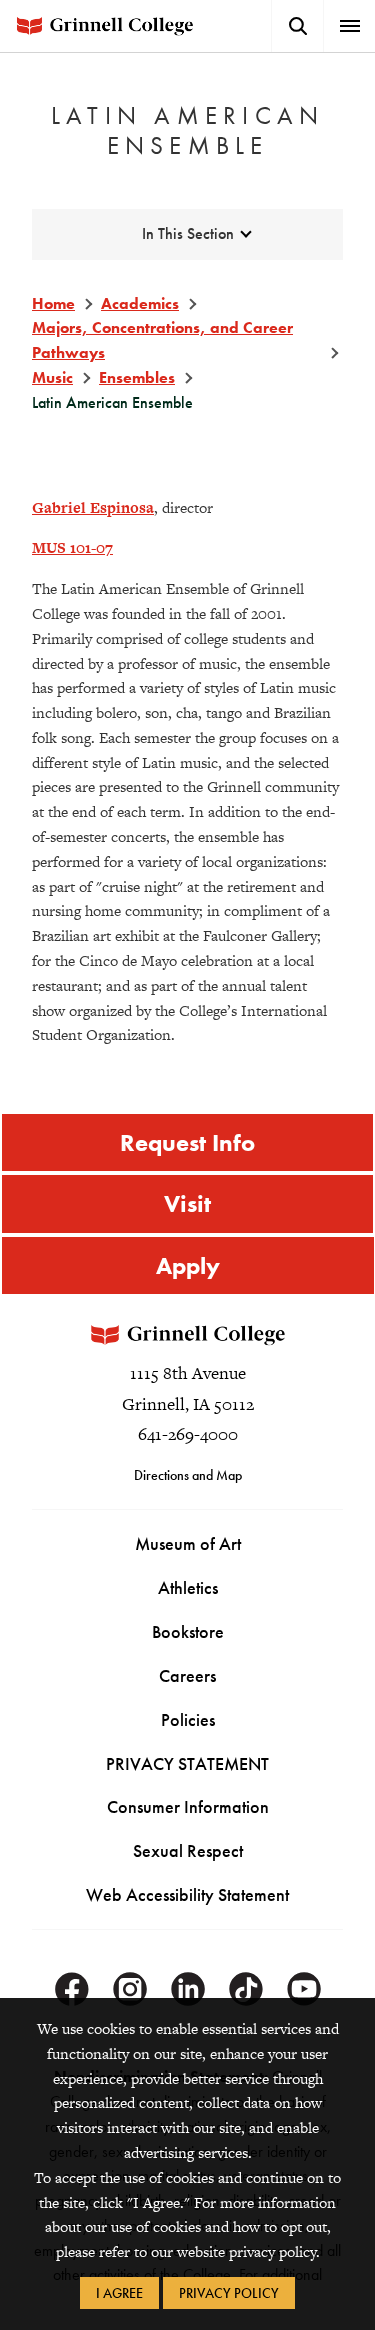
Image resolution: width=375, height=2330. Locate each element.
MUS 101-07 (72, 547)
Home (53, 303)
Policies (188, 1719)
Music (52, 377)
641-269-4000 (188, 1434)
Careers (187, 1675)
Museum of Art (188, 1543)
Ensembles (137, 377)
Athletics (188, 1587)
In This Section (188, 233)
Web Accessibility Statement (187, 1894)
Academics (140, 303)
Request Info (187, 1142)
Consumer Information (188, 1806)
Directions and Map (188, 1475)
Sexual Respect (188, 1850)
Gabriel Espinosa (93, 507)
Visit (187, 1203)
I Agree (119, 2293)
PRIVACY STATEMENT (187, 1763)
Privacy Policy (229, 2293)
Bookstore (188, 1631)
